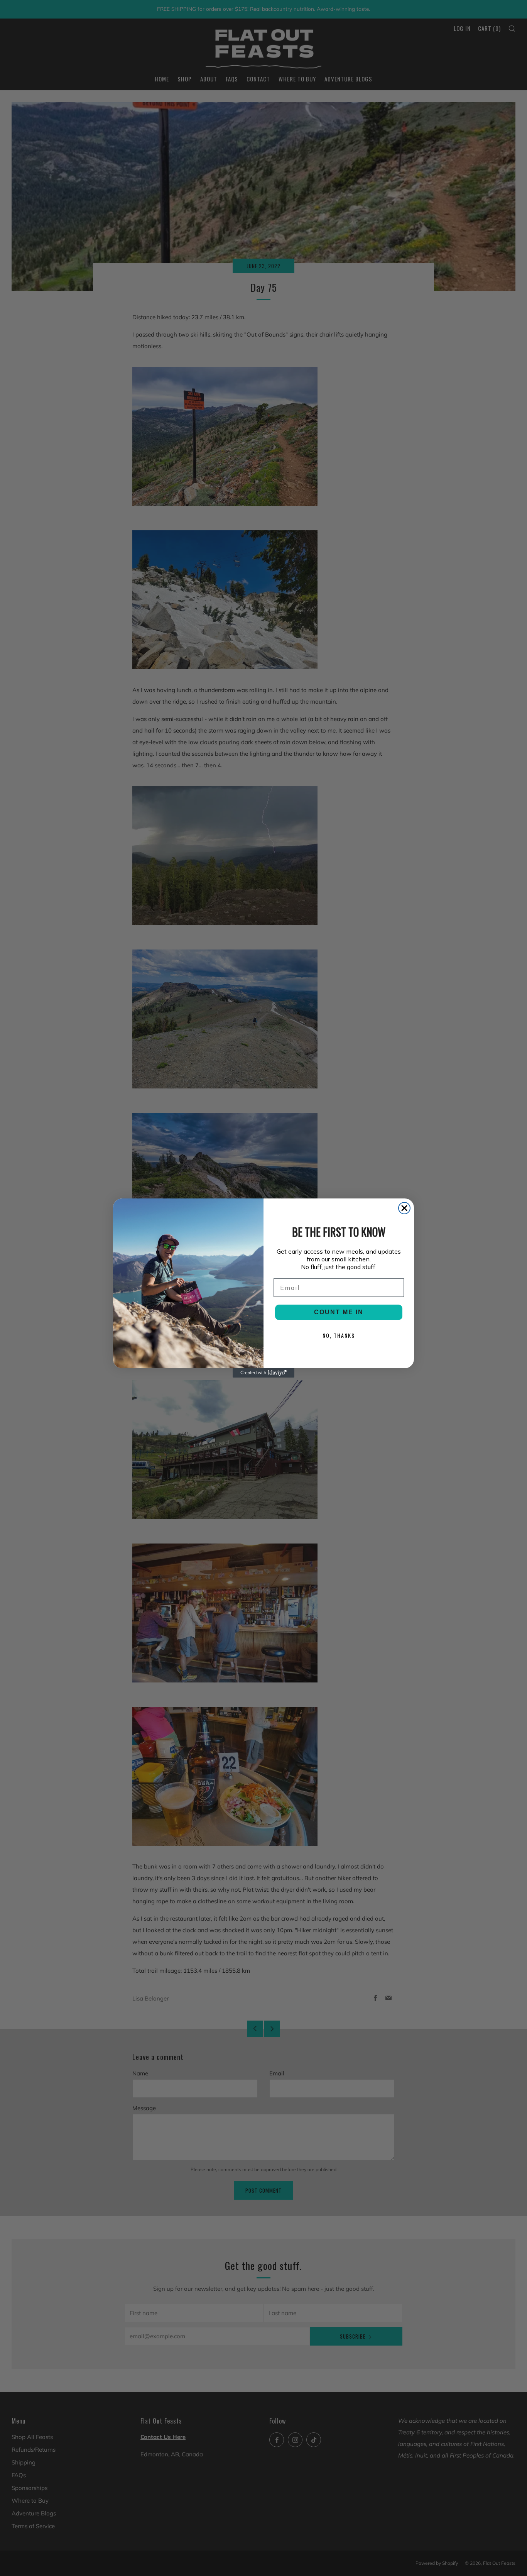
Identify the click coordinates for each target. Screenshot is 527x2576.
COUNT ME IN (339, 1312)
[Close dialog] (404, 1208)
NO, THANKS (339, 1335)
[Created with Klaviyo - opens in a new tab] (263, 1373)
